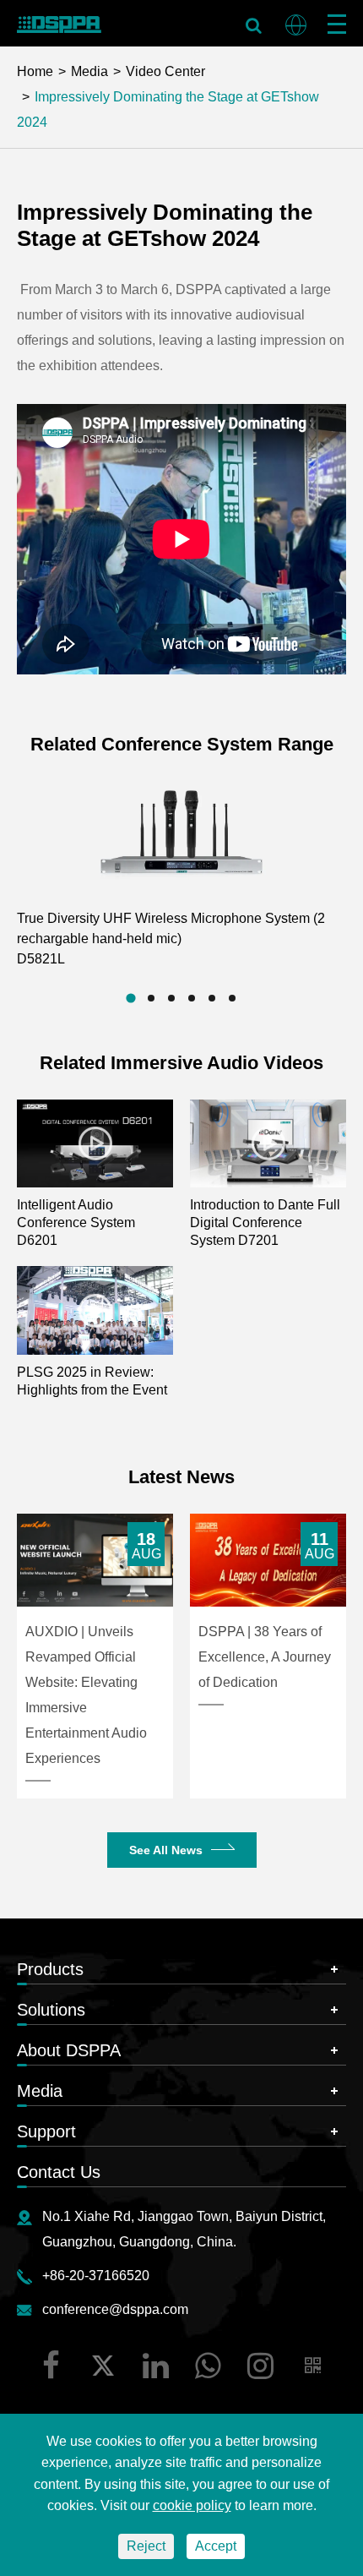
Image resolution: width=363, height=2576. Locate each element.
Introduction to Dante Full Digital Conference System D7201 (265, 1223)
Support (46, 2131)
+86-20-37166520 (96, 2276)
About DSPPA (69, 2050)
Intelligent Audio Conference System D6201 (76, 1223)
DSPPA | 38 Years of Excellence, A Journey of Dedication (265, 1657)
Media (89, 71)
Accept (216, 2546)
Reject (146, 2546)
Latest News (181, 1477)
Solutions (51, 2010)
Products (50, 1969)
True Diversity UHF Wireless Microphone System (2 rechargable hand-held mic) (171, 939)
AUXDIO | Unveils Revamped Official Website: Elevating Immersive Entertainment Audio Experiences (86, 1695)
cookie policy (192, 2505)
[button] (130, 998)
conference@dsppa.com (115, 2309)
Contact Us (59, 2172)
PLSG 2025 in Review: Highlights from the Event (92, 1381)
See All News (166, 1850)
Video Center (165, 71)
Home (35, 71)
